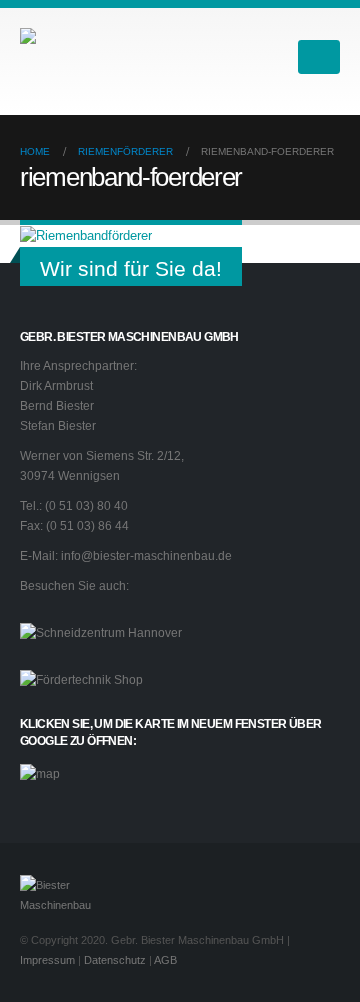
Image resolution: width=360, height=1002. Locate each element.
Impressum (47, 960)
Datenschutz (115, 960)
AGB (165, 960)
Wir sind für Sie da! (131, 268)
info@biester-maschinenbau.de (146, 555)
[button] (269, 57)
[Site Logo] (120, 56)
